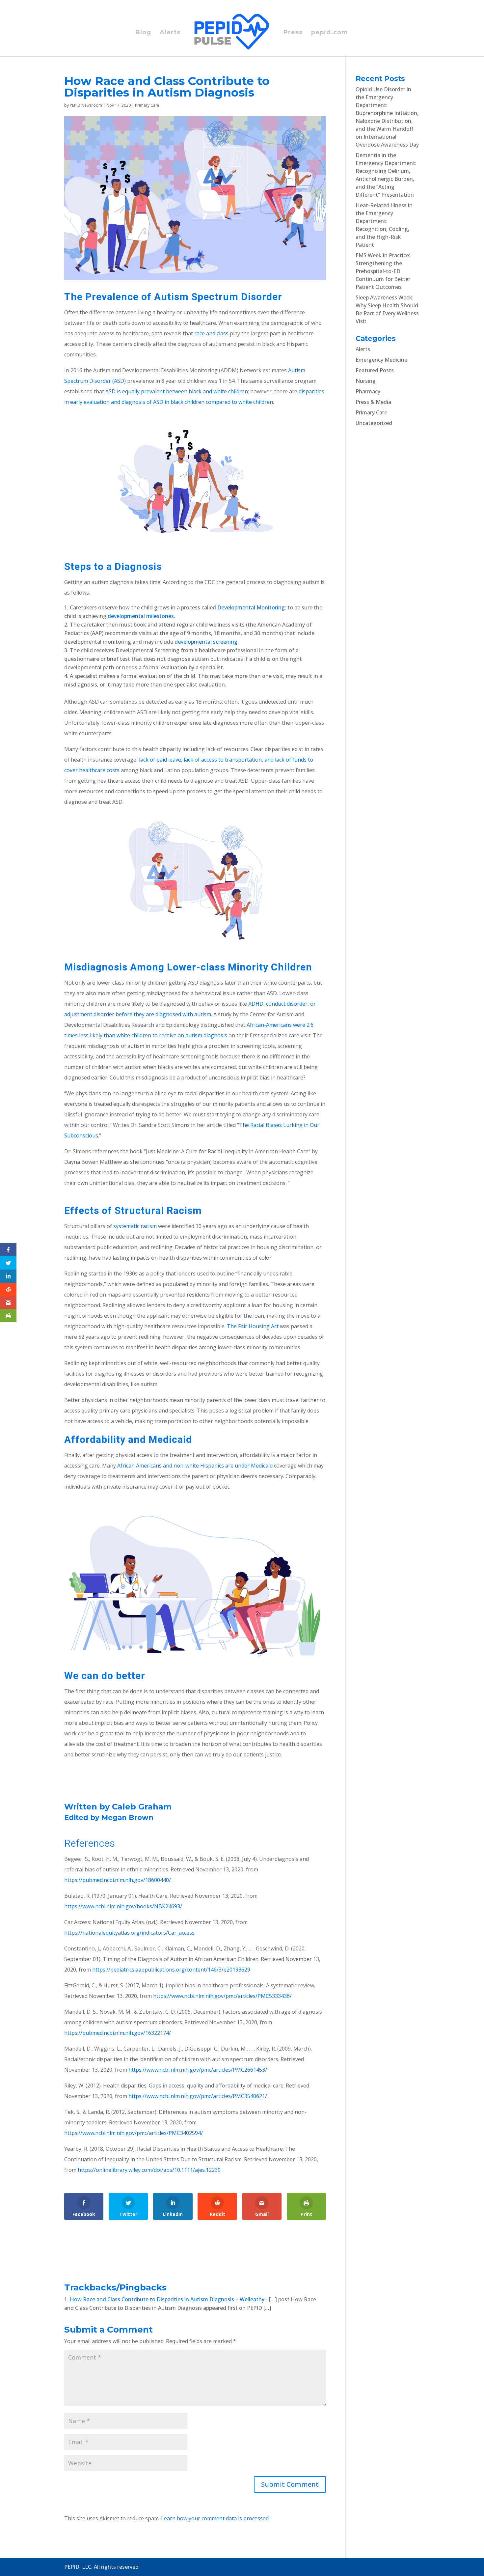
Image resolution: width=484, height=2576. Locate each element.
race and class (211, 333)
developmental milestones (141, 616)
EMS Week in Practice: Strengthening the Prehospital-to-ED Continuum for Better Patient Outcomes (383, 271)
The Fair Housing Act (253, 1326)
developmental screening (206, 642)
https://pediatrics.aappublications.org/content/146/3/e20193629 (171, 1970)
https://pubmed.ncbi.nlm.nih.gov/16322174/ (118, 2033)
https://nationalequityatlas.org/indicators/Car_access (129, 1933)
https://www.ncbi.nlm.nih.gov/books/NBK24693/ (123, 1906)
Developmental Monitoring (251, 607)
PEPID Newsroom (86, 105)
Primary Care (147, 105)
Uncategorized (374, 423)
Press (293, 33)
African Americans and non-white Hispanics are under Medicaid (195, 1466)
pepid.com (330, 33)
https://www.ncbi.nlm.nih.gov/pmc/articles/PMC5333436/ (222, 1996)
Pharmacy (368, 391)
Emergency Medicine (381, 360)
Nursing (366, 381)
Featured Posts (375, 370)
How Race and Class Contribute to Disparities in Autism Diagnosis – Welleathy (167, 2299)
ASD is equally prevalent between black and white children (177, 391)
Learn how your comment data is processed (215, 2518)
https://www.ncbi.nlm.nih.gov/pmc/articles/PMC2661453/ (198, 2070)
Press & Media (373, 402)
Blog (143, 33)
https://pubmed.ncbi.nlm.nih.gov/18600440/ (118, 1880)
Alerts (170, 33)
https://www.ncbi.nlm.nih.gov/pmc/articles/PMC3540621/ (198, 2096)
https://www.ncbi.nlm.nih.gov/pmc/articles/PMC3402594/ (134, 2133)
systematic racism (135, 1226)
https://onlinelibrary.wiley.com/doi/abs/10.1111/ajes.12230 (149, 2170)
